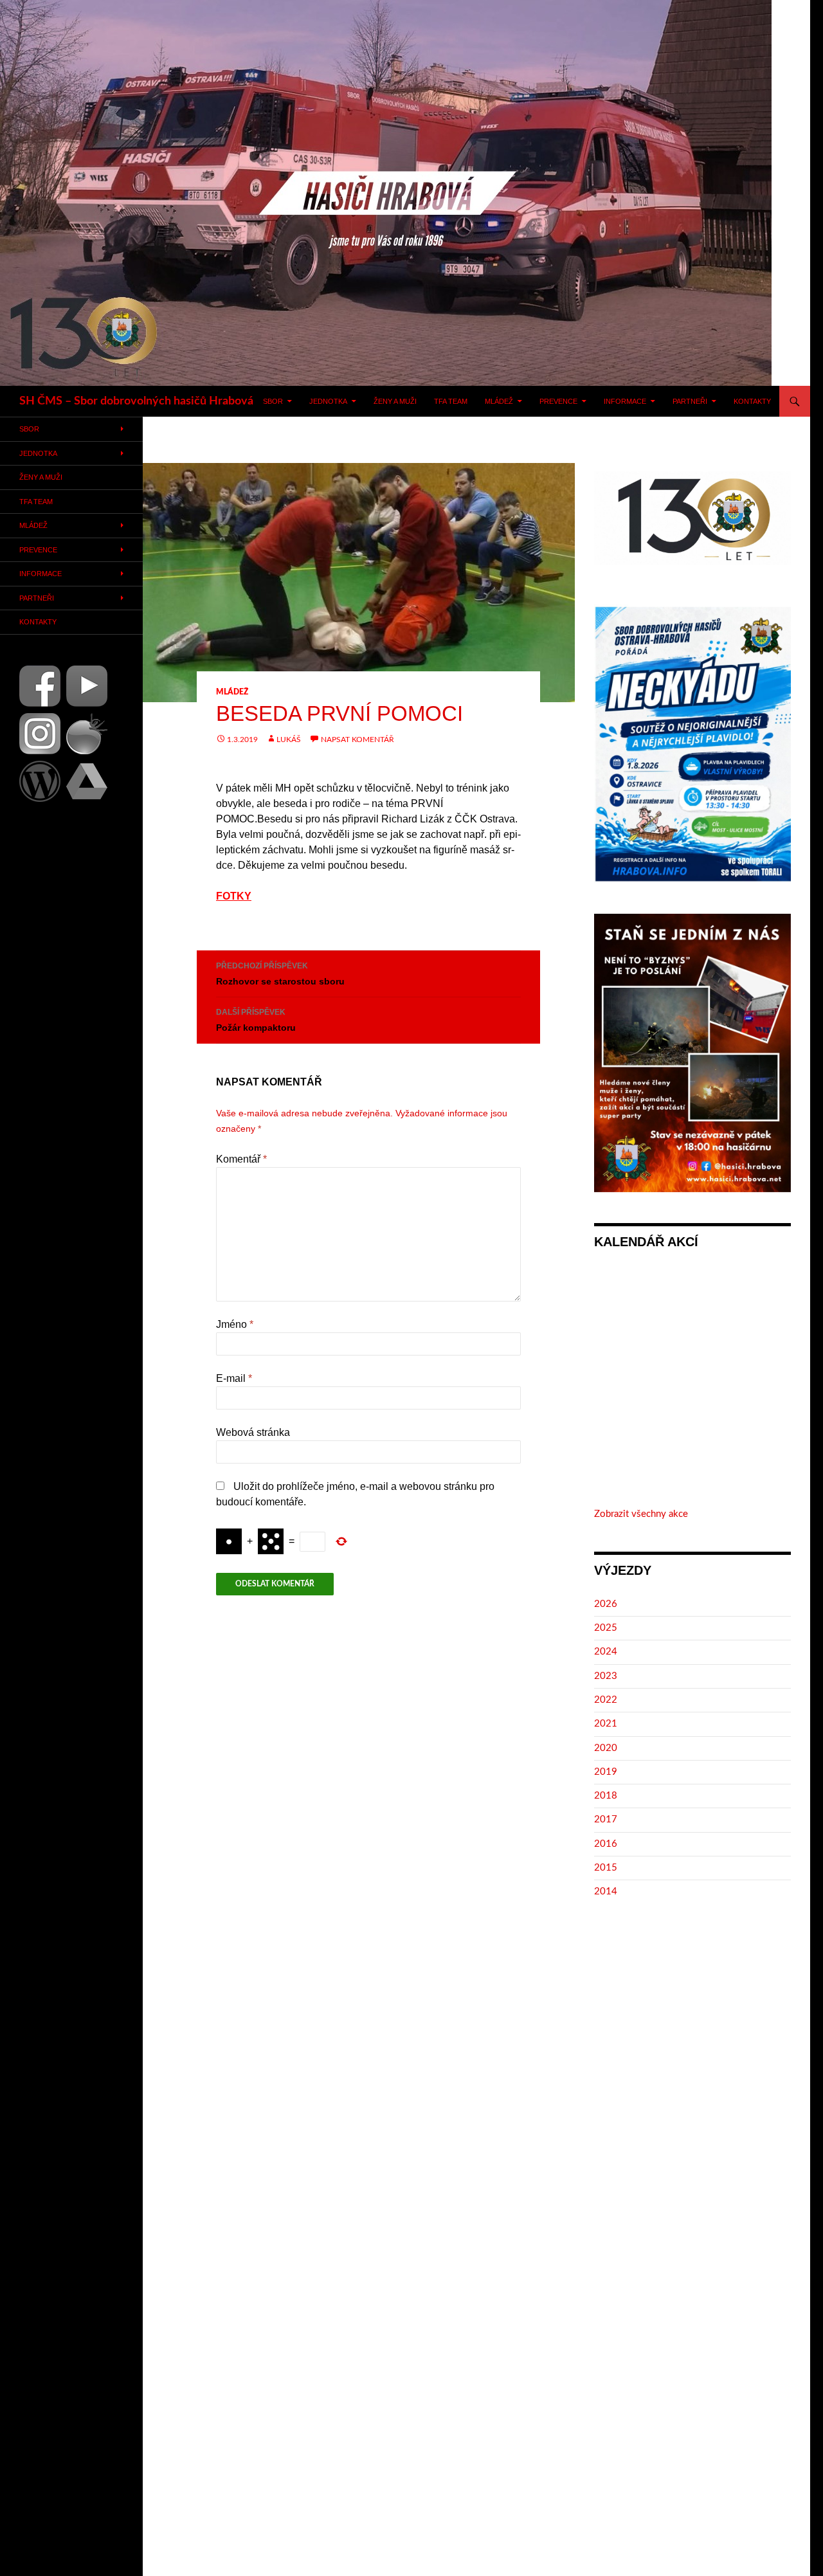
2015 (606, 1868)
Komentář (241, 1159)
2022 (606, 1700)
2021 (606, 1724)
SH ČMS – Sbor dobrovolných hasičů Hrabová (136, 401)
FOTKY (234, 896)
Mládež (499, 401)
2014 (606, 1891)
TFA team (451, 401)
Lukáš (289, 739)
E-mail (234, 1378)
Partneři (690, 401)
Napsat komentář (357, 739)
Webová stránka (253, 1432)
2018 (606, 1796)
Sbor (273, 401)
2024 (606, 1652)
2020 (606, 1748)
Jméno (235, 1324)
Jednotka (328, 401)
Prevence (558, 401)
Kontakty (752, 401)
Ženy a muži (395, 401)
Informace (625, 401)
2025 (606, 1628)
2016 (606, 1844)
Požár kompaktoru (256, 1020)
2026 (606, 1604)
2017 (606, 1819)
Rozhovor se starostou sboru (280, 974)
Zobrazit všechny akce (641, 1514)
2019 (606, 1772)
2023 (606, 1676)
